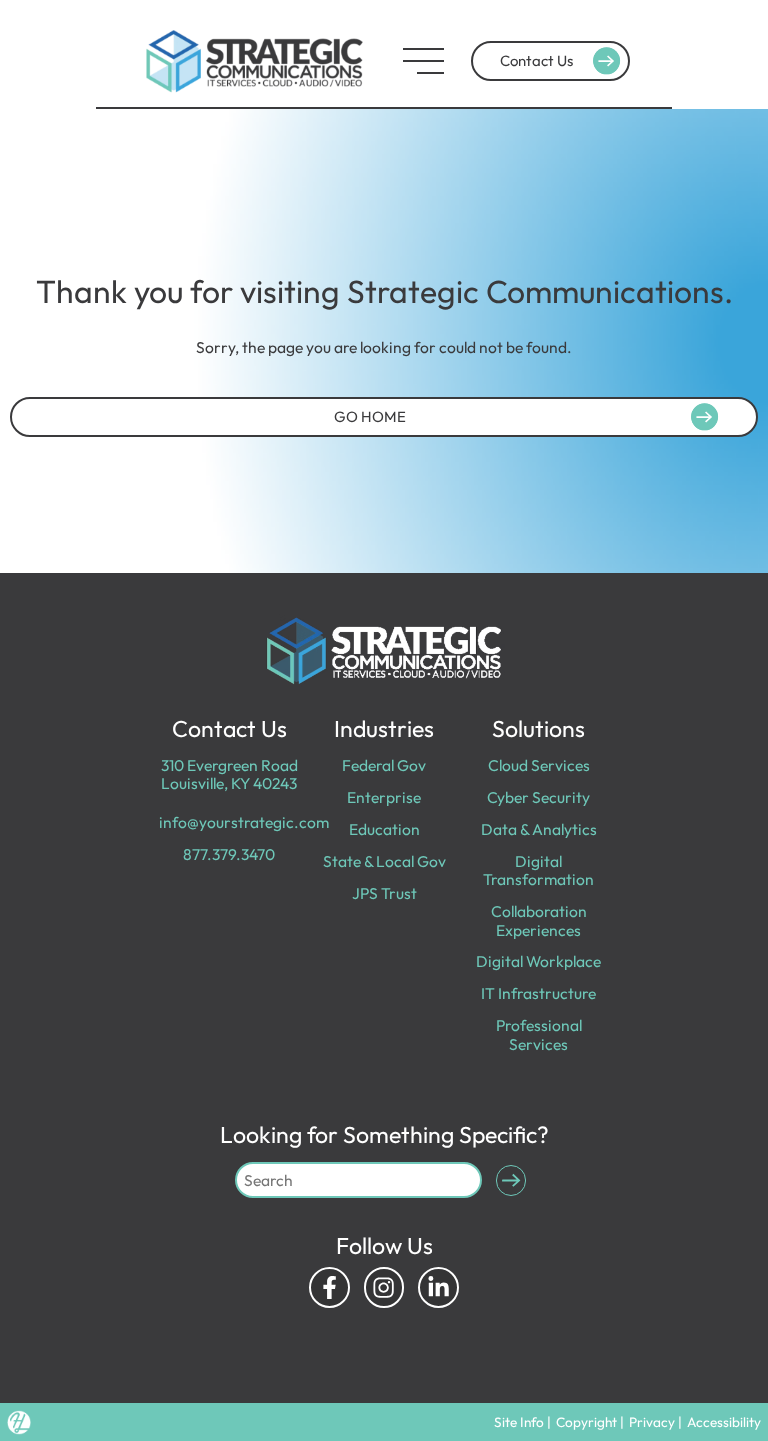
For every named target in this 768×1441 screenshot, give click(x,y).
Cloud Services (539, 765)
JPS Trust (384, 893)
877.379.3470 (229, 854)
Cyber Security (538, 797)
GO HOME (370, 416)
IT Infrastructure (538, 993)
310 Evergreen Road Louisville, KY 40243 (229, 774)
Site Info (519, 1422)
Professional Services (539, 1034)
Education (384, 829)
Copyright (586, 1422)
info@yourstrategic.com (244, 822)
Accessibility (724, 1422)
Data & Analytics (539, 829)
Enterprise (384, 797)
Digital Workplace (538, 961)
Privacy (652, 1422)
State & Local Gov (384, 861)
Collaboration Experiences (539, 920)
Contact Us (536, 60)
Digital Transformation (538, 870)
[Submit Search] (511, 1180)
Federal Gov (384, 765)
